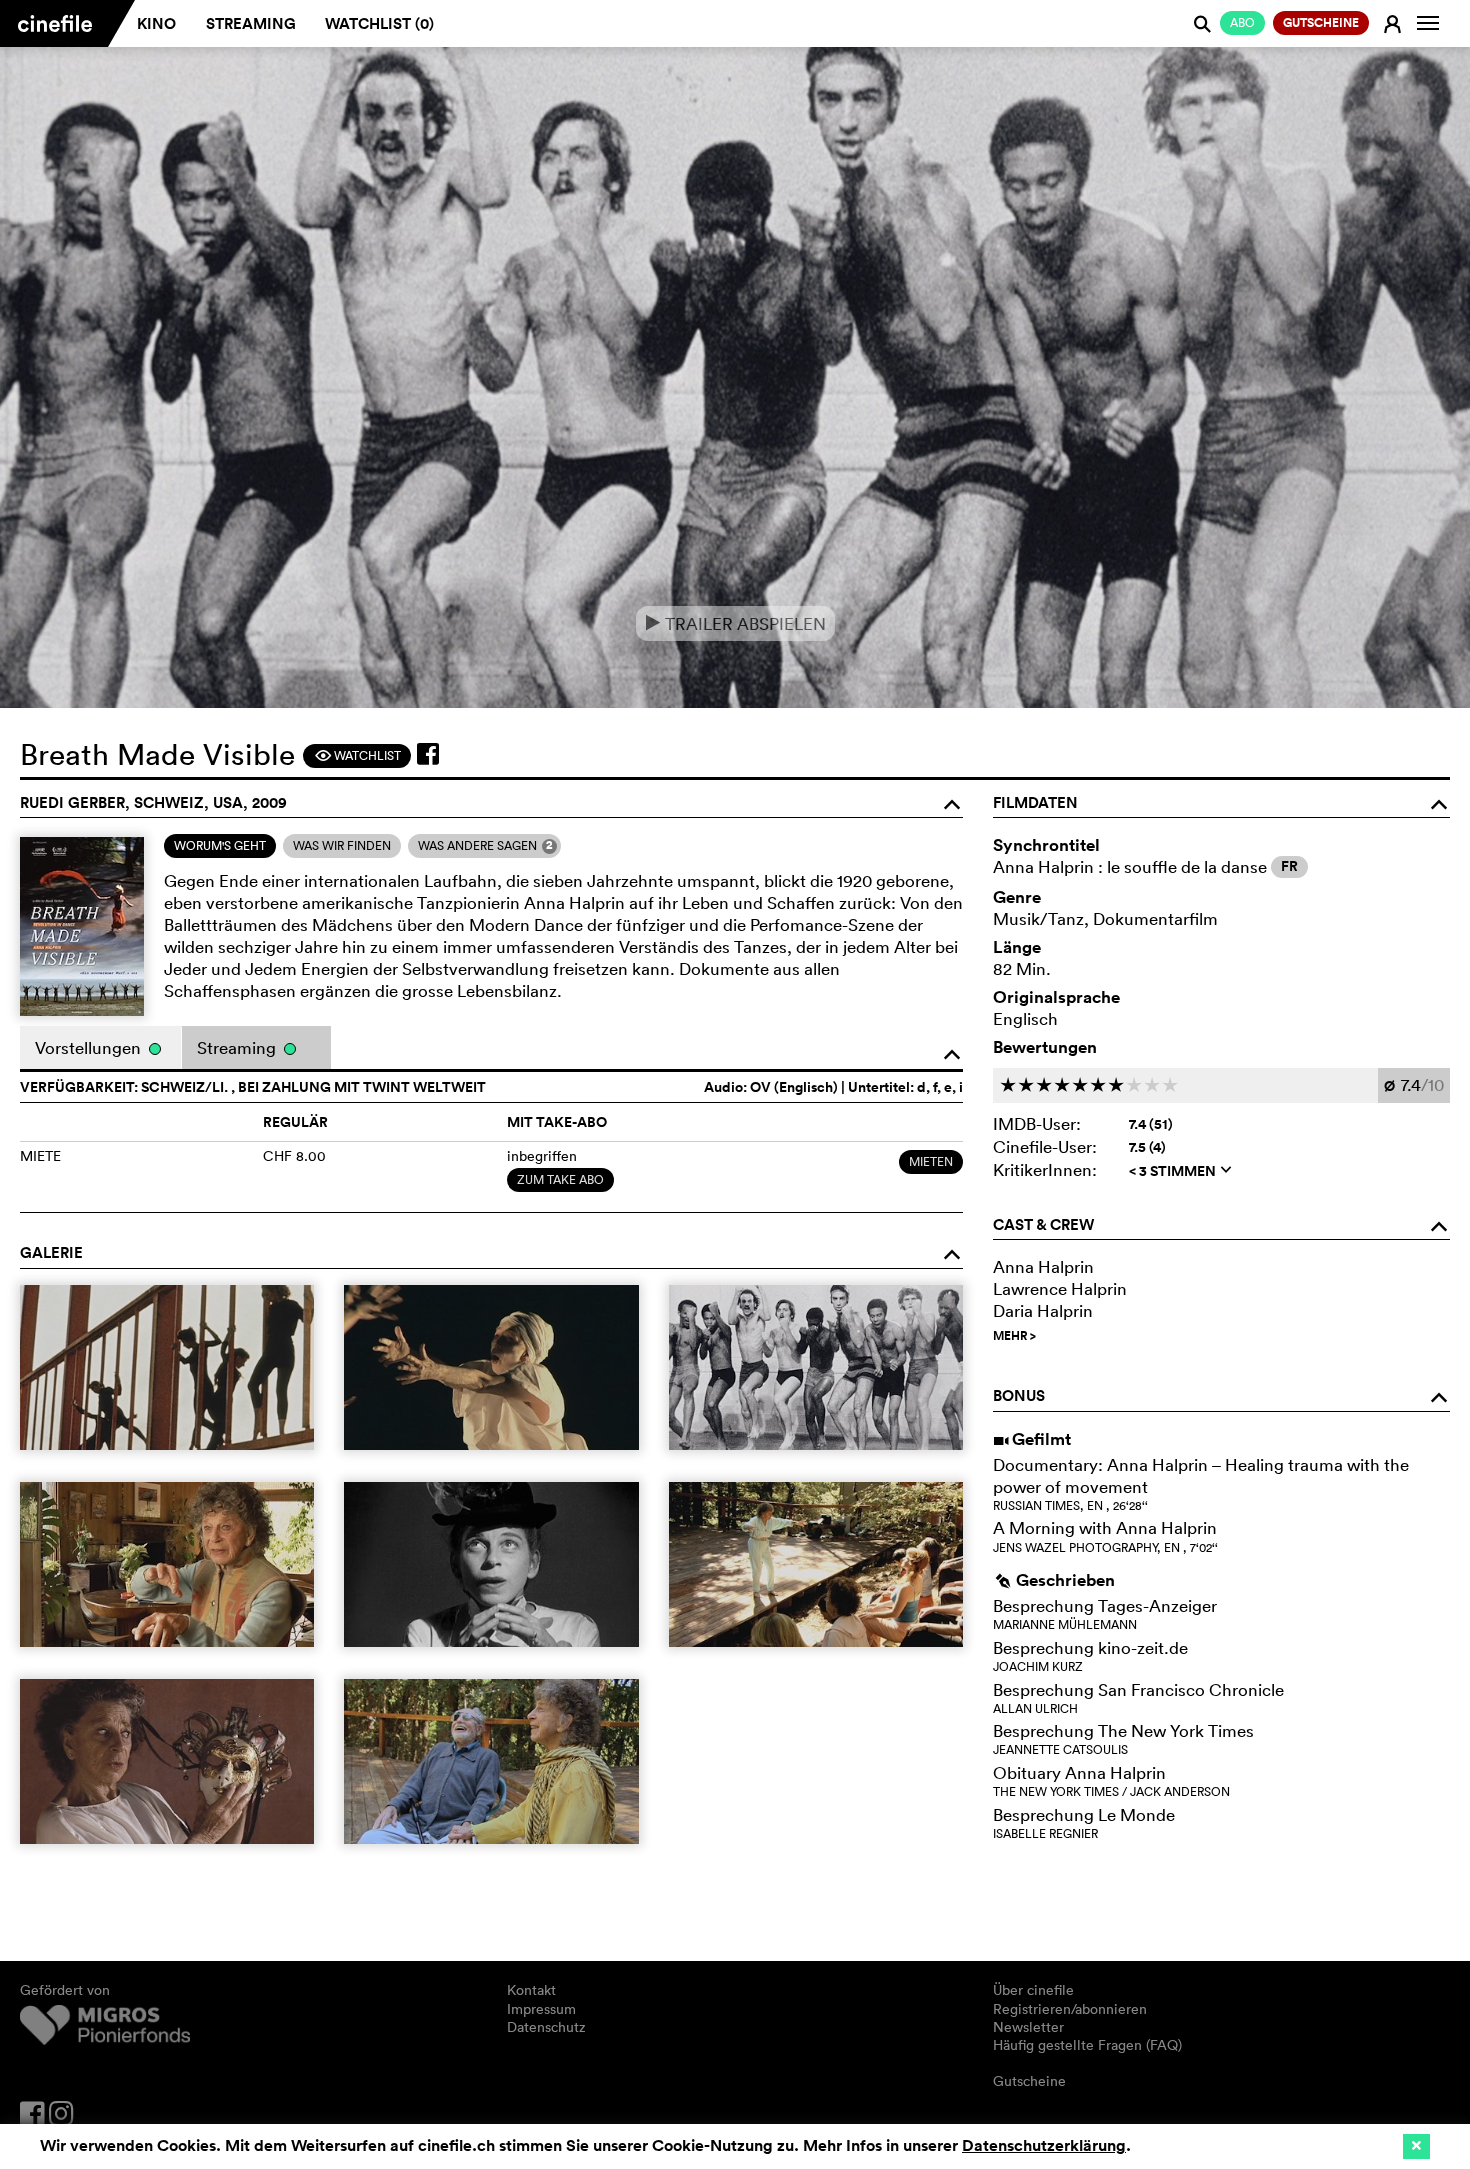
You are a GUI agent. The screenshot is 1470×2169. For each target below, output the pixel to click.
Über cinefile (1033, 1990)
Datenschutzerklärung (1044, 2145)
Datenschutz (546, 2027)
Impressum (541, 2009)
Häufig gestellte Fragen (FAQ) (1087, 2045)
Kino (156, 23)
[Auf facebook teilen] (428, 754)
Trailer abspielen (735, 623)
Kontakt (531, 1990)
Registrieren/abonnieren (1070, 2009)
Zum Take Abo (560, 1179)
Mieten (931, 1161)
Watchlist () (379, 23)
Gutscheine (1029, 2081)
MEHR (1014, 1336)
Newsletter (1028, 2027)
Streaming (251, 23)
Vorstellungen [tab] (90, 1047)
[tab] (220, 846)
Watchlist (357, 755)
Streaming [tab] (238, 1047)
